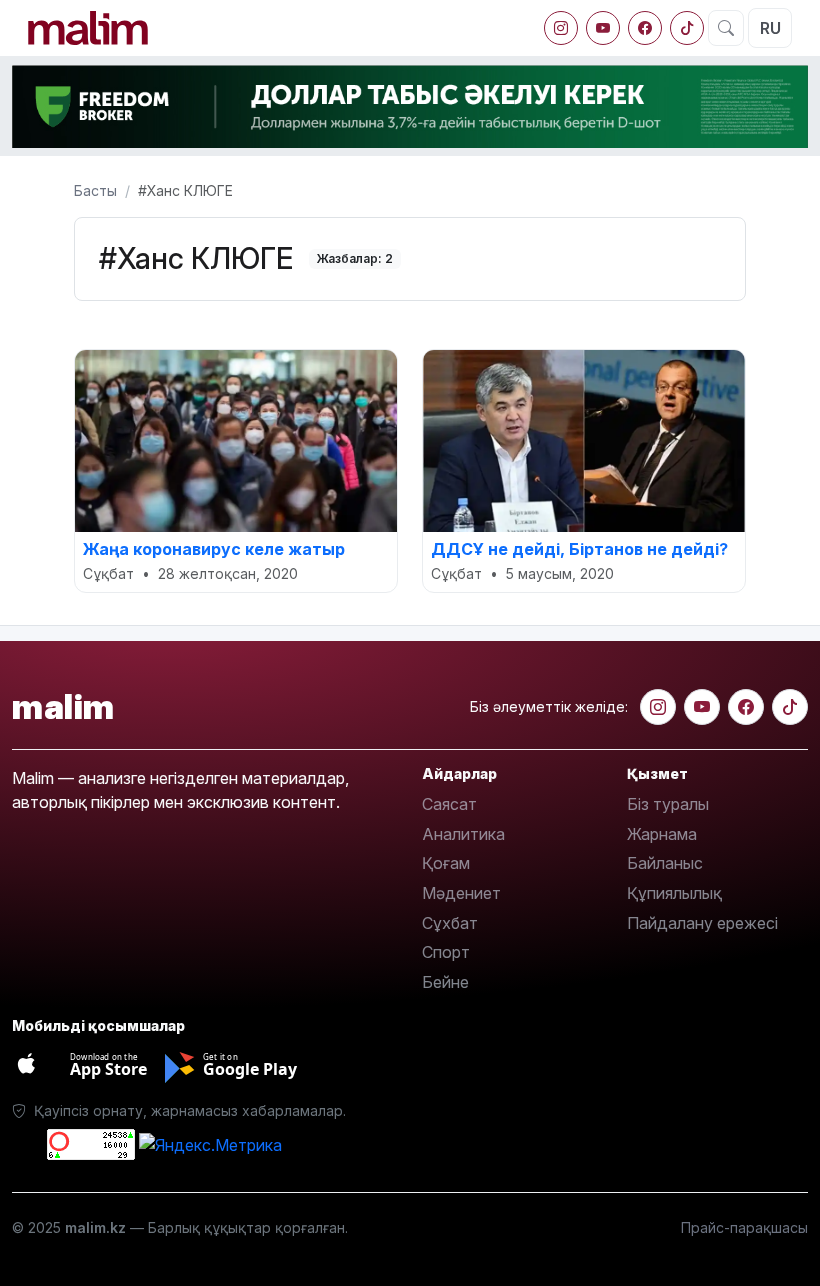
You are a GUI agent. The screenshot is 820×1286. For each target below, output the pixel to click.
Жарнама (662, 834)
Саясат (449, 804)
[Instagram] (561, 28)
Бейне (445, 982)
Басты (95, 190)
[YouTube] (603, 28)
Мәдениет (461, 893)
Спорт (446, 952)
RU (770, 28)
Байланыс (665, 863)
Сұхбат (450, 923)
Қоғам (446, 863)
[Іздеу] (726, 28)
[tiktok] (687, 28)
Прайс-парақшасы (744, 1227)
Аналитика (463, 834)
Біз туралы (668, 804)
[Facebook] (645, 28)
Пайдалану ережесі (702, 923)
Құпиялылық (674, 893)
